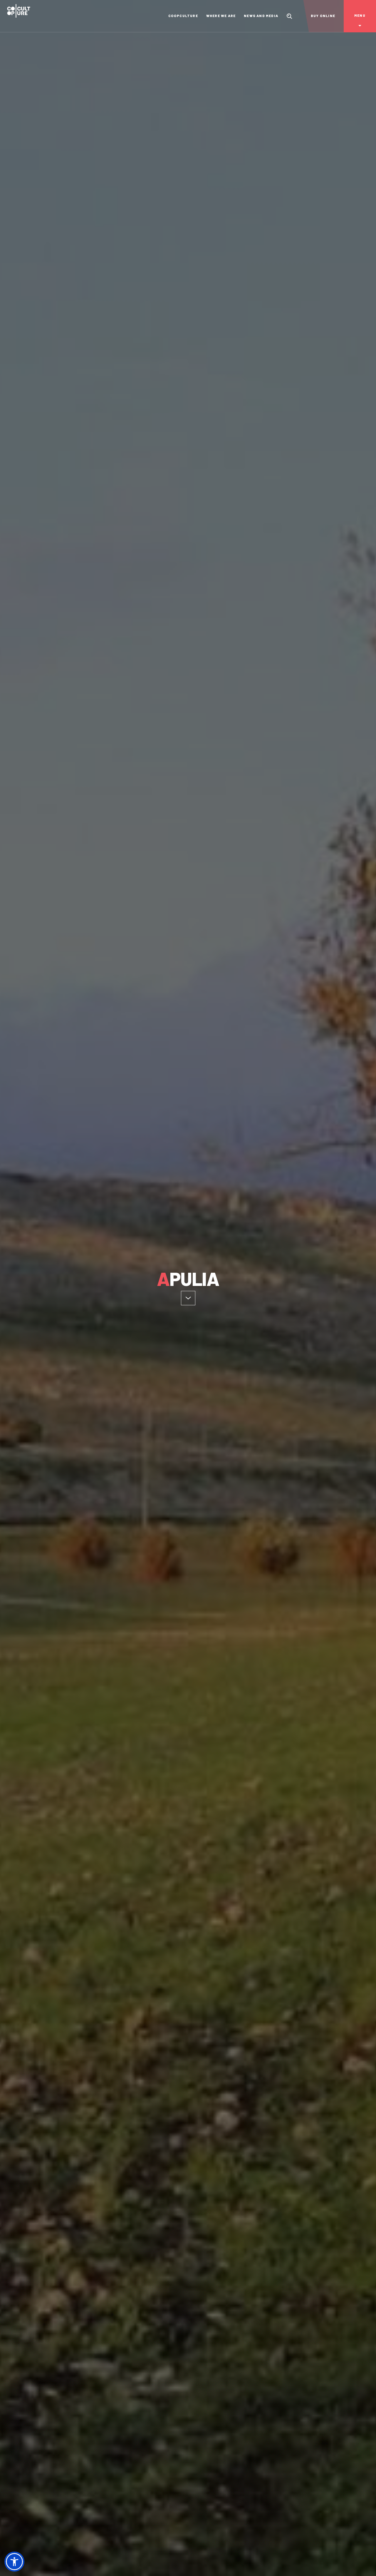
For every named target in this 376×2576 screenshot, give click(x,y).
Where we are (221, 16)
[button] (14, 2562)
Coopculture (183, 16)
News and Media (261, 16)
